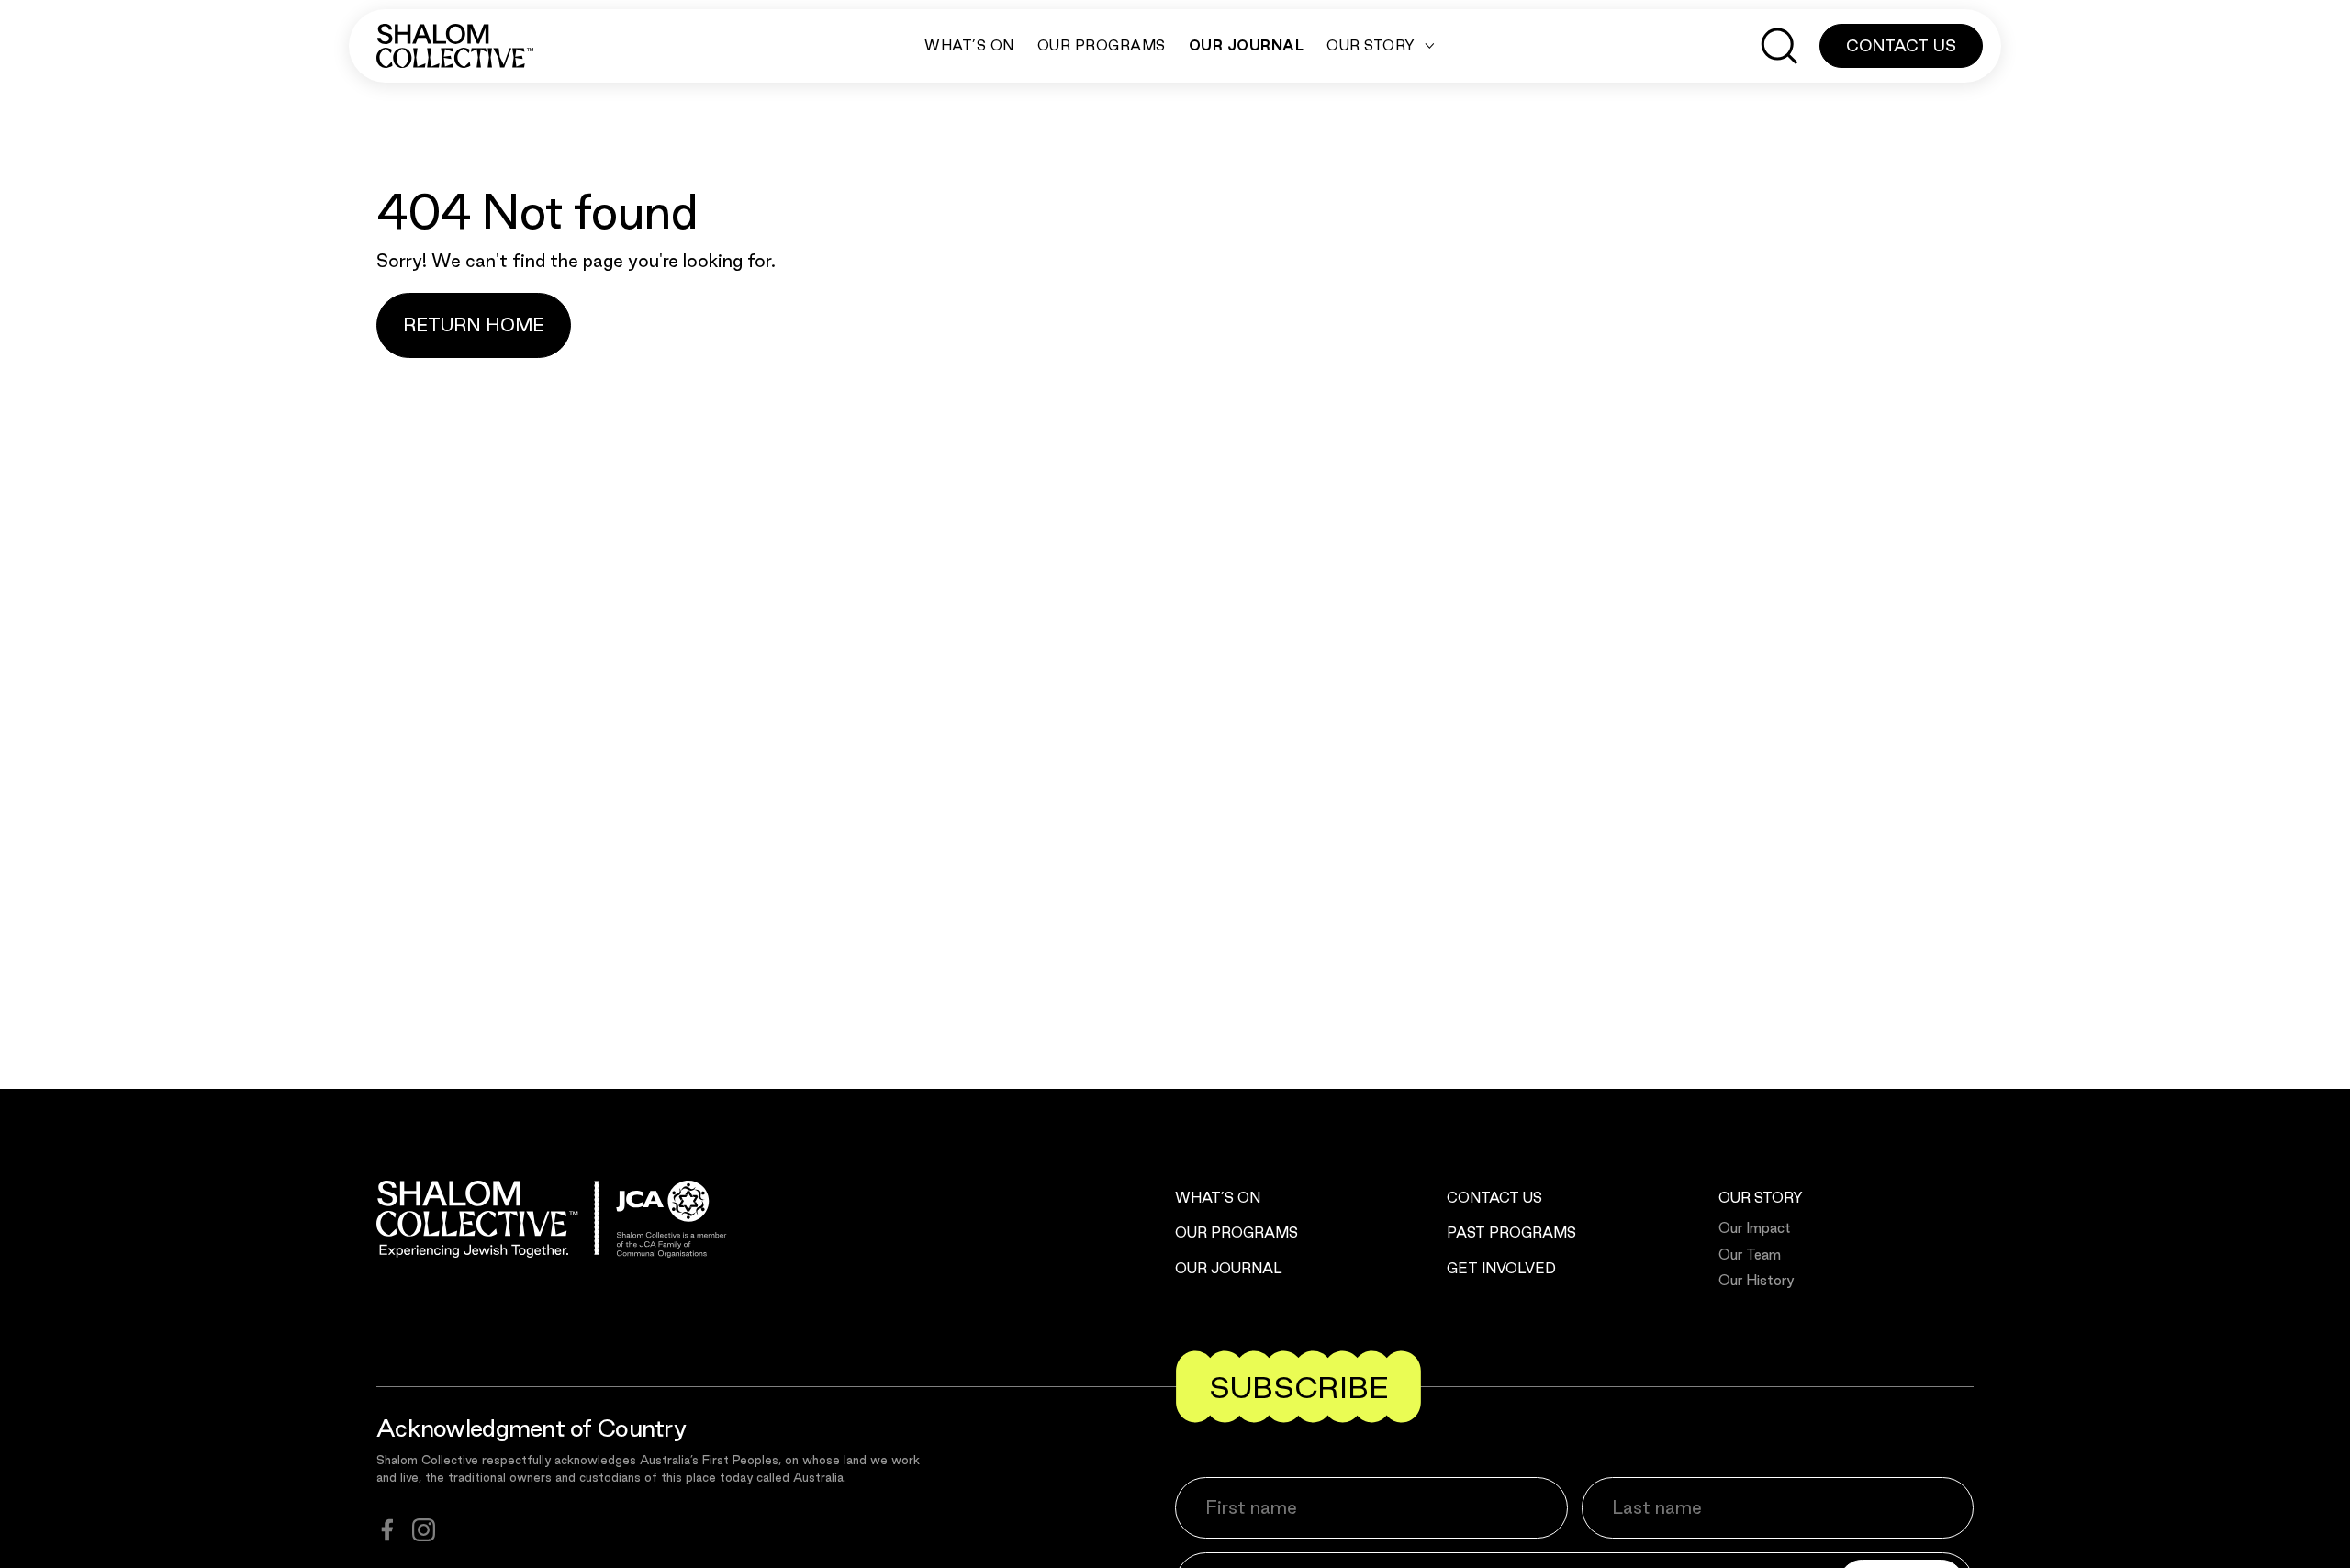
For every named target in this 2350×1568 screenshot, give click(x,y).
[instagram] (424, 1530)
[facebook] (387, 1530)
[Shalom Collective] (455, 46)
